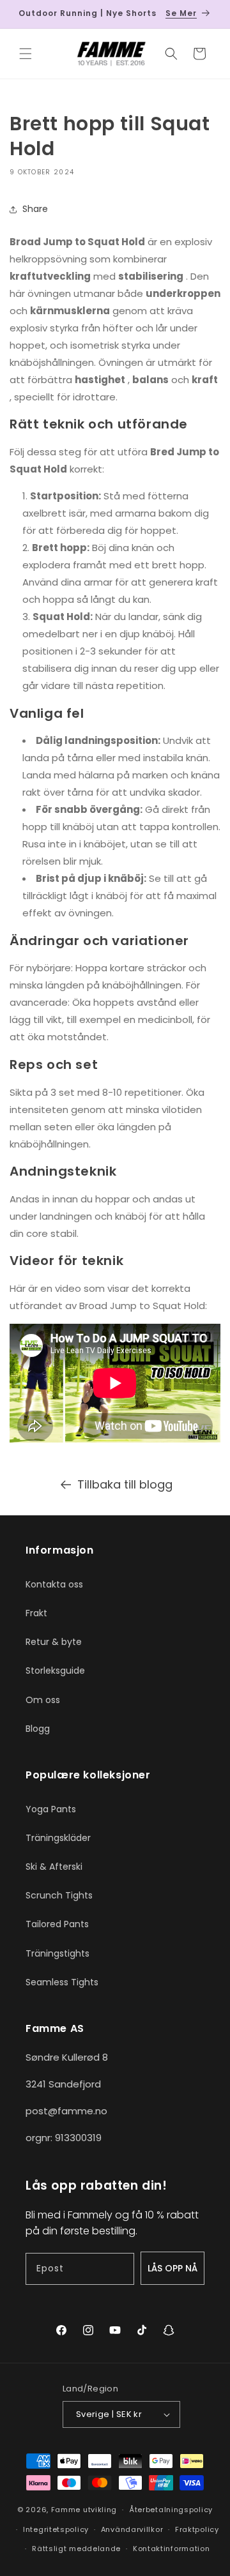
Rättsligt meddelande (76, 2549)
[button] (26, 54)
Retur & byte (54, 1642)
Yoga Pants (51, 1809)
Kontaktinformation (172, 2549)
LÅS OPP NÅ (172, 2268)
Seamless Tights (62, 1982)
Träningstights (57, 1953)
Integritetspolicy (56, 2529)
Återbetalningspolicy (171, 2510)
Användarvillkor (132, 2529)
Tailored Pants (57, 1924)
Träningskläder (58, 1838)
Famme (66, 2510)
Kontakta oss (54, 1584)
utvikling (100, 2510)
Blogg (38, 1729)
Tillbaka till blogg (125, 1484)
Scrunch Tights (59, 1895)
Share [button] (35, 209)
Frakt (36, 1613)
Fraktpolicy (197, 2529)
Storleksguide (55, 1671)
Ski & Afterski (54, 1867)
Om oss (43, 1700)
